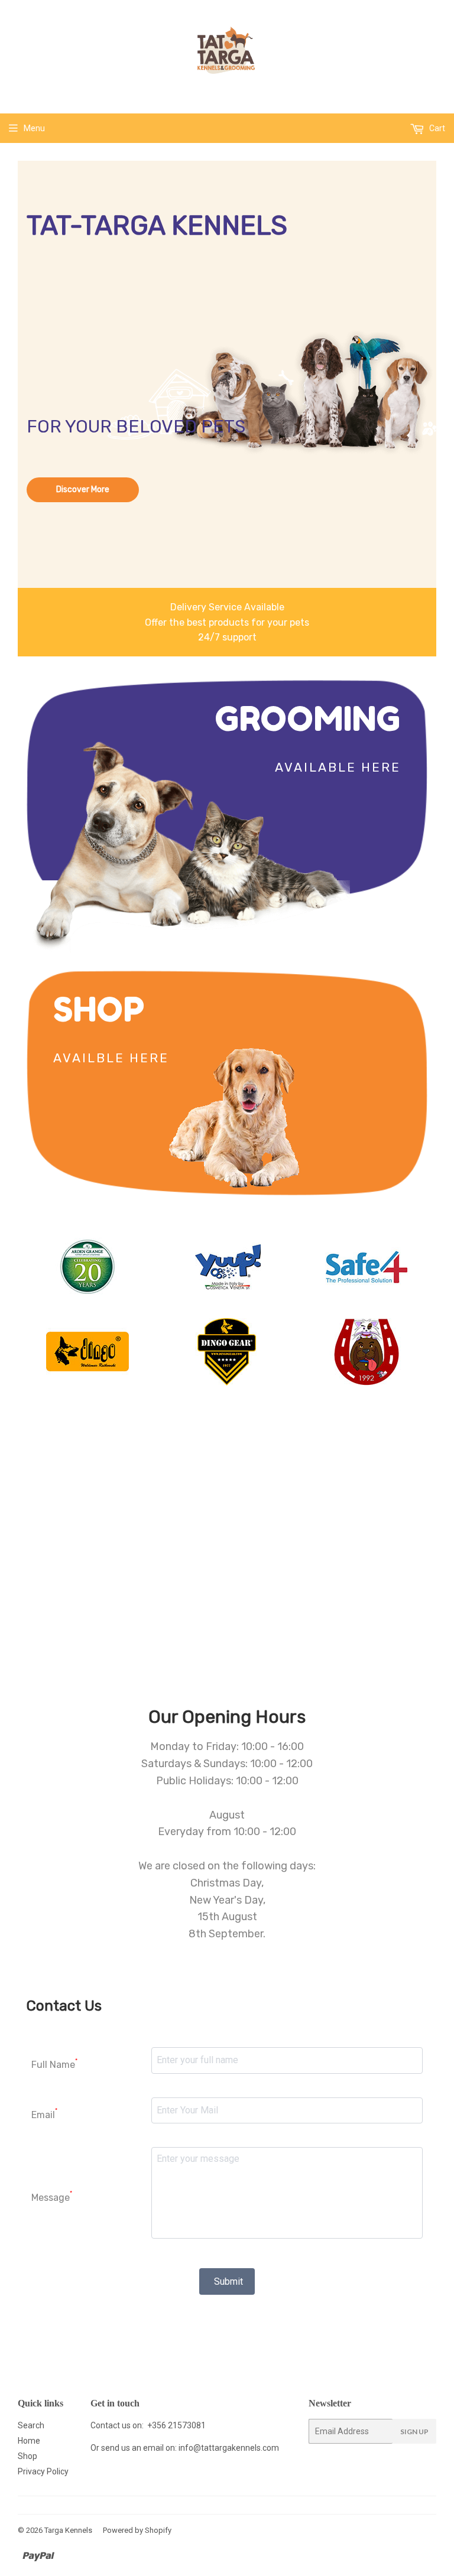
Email (44, 2114)
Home (29, 2441)
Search (31, 2425)
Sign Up (414, 2432)
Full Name (54, 2064)
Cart (436, 128)
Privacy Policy (43, 2471)
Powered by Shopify (137, 2530)
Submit (228, 2281)
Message (52, 2196)
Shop (27, 2456)
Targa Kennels (68, 2530)
